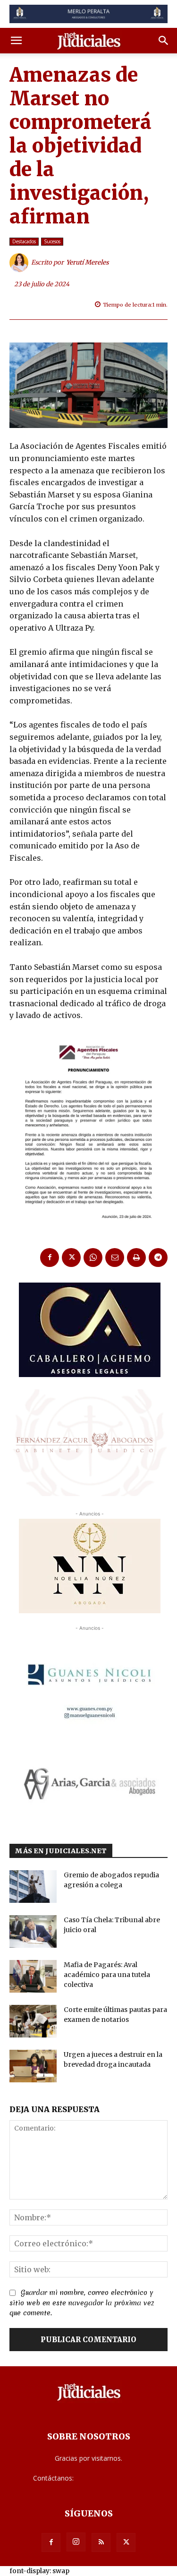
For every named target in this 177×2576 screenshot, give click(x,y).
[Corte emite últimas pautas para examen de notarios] (33, 2021)
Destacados (24, 241)
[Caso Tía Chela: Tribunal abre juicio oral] (33, 1931)
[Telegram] (158, 1258)
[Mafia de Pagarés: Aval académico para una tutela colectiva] (33, 1976)
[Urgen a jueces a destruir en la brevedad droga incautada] (33, 2066)
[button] (16, 41)
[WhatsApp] (93, 1258)
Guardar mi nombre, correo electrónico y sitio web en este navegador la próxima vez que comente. (82, 2303)
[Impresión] (136, 1258)
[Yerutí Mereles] (20, 263)
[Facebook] (50, 1258)
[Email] (115, 1258)
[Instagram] (76, 2542)
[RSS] (101, 2542)
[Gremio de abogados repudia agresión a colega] (33, 1887)
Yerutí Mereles (88, 262)
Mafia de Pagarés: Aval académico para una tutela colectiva (107, 1975)
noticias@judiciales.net (110, 2478)
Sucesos (52, 241)
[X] (71, 1258)
